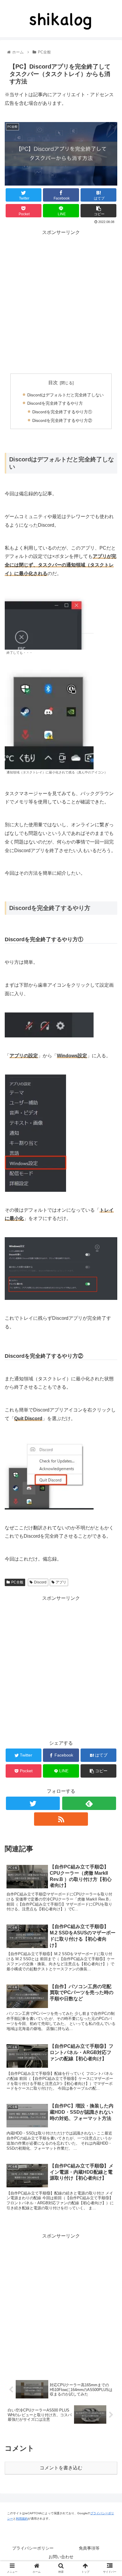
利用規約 (22, 2519)
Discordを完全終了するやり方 (55, 403)
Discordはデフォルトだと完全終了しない (65, 395)
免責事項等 (89, 2548)
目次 (53, 383)
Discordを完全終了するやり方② (62, 420)
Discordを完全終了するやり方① (62, 412)
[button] (105, 1301)
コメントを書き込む (61, 2468)
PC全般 (17, 1582)
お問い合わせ (61, 2557)
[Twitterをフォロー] (33, 1803)
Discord (40, 1582)
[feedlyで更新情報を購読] (89, 1803)
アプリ (61, 1582)
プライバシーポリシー (33, 2548)
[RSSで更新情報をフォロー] (61, 1819)
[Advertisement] (61, 298)
